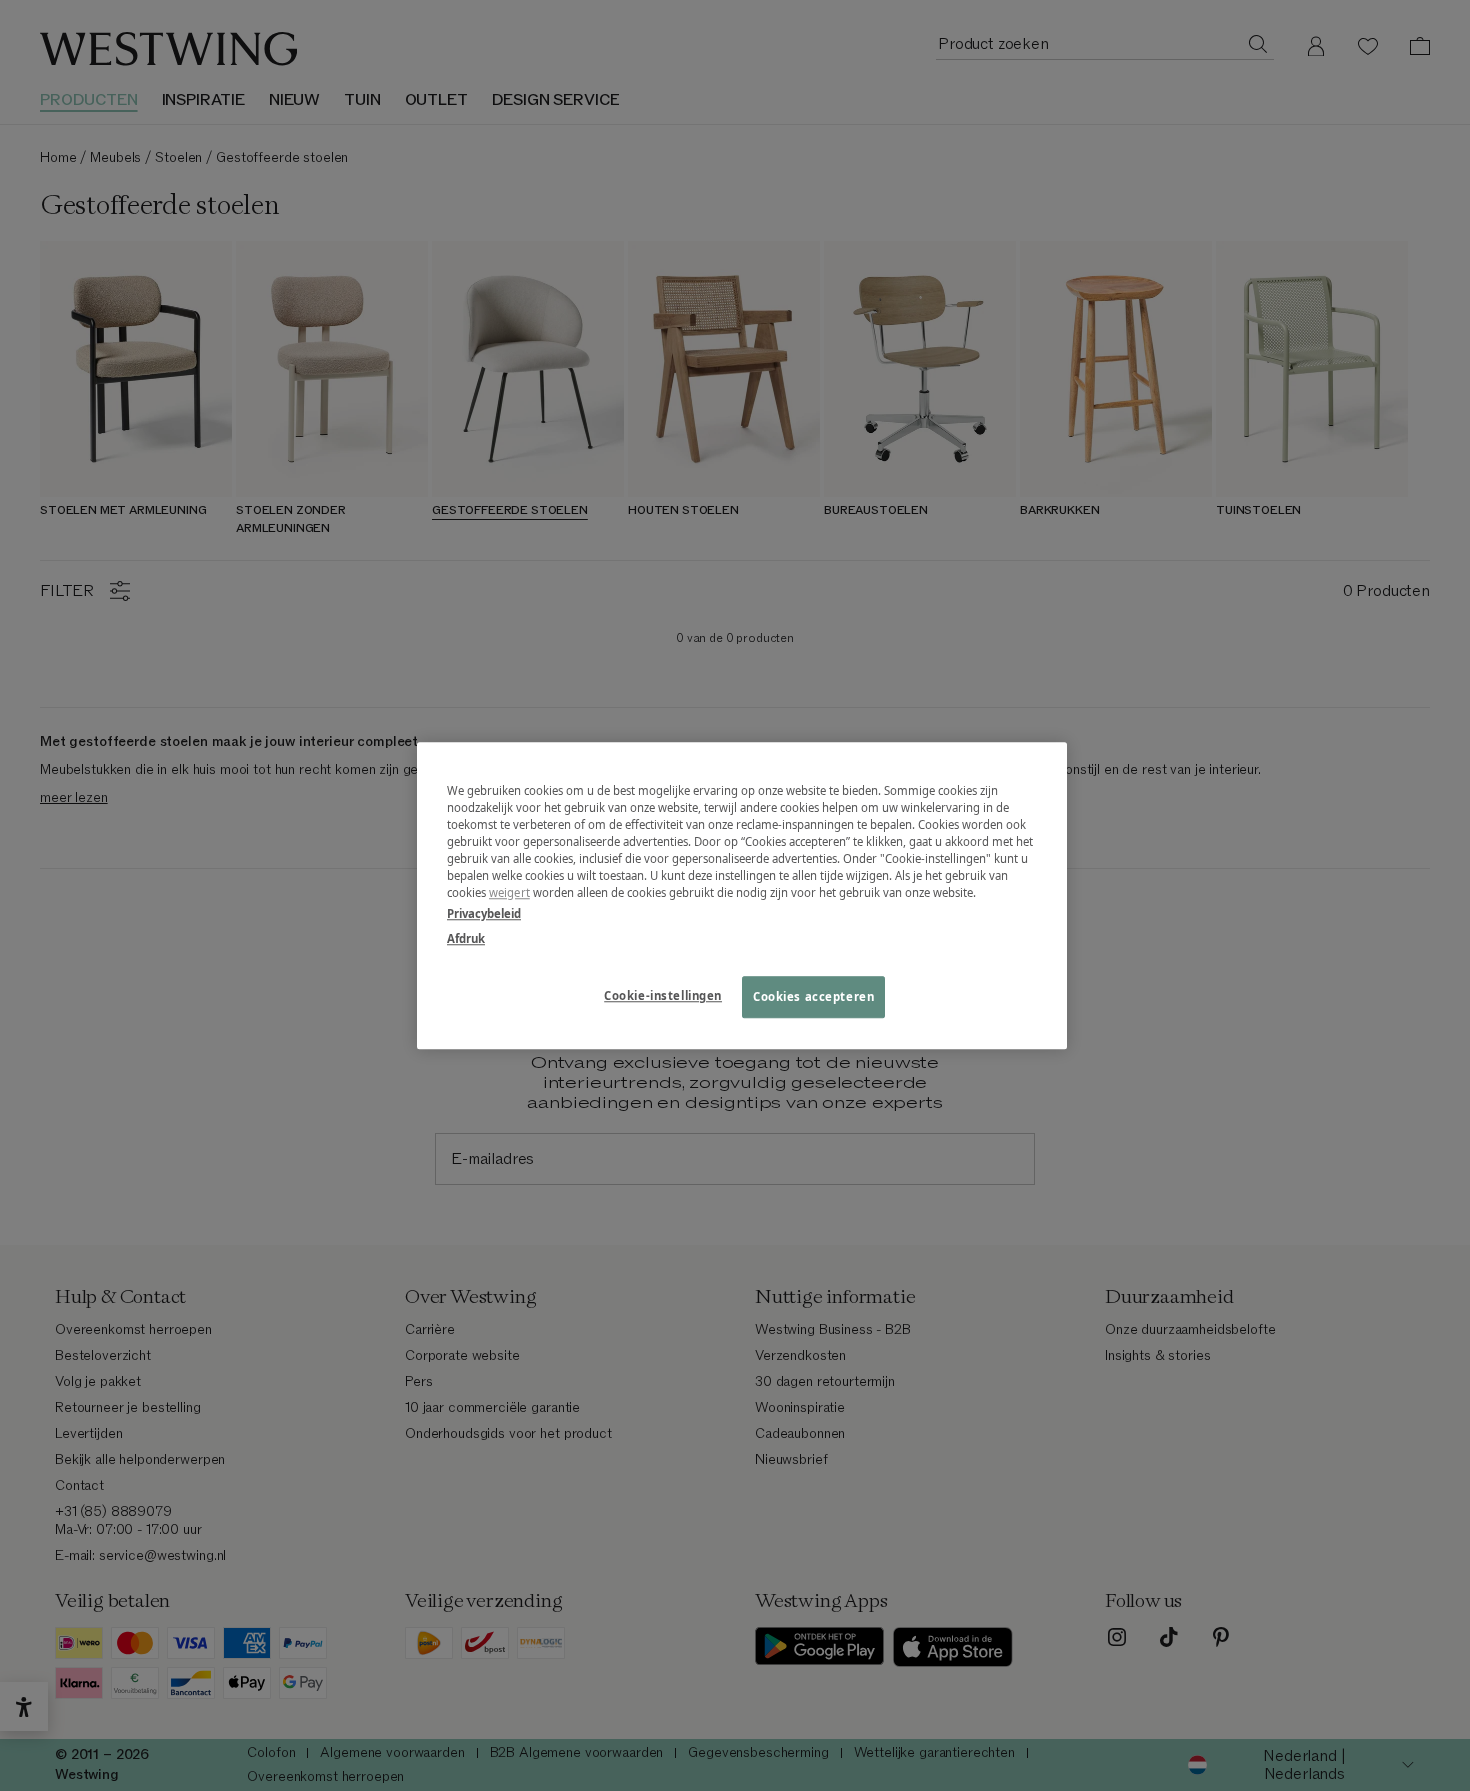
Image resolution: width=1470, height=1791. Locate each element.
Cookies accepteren (813, 996)
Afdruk (466, 938)
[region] (742, 895)
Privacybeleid (484, 913)
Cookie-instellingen (663, 995)
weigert (509, 892)
